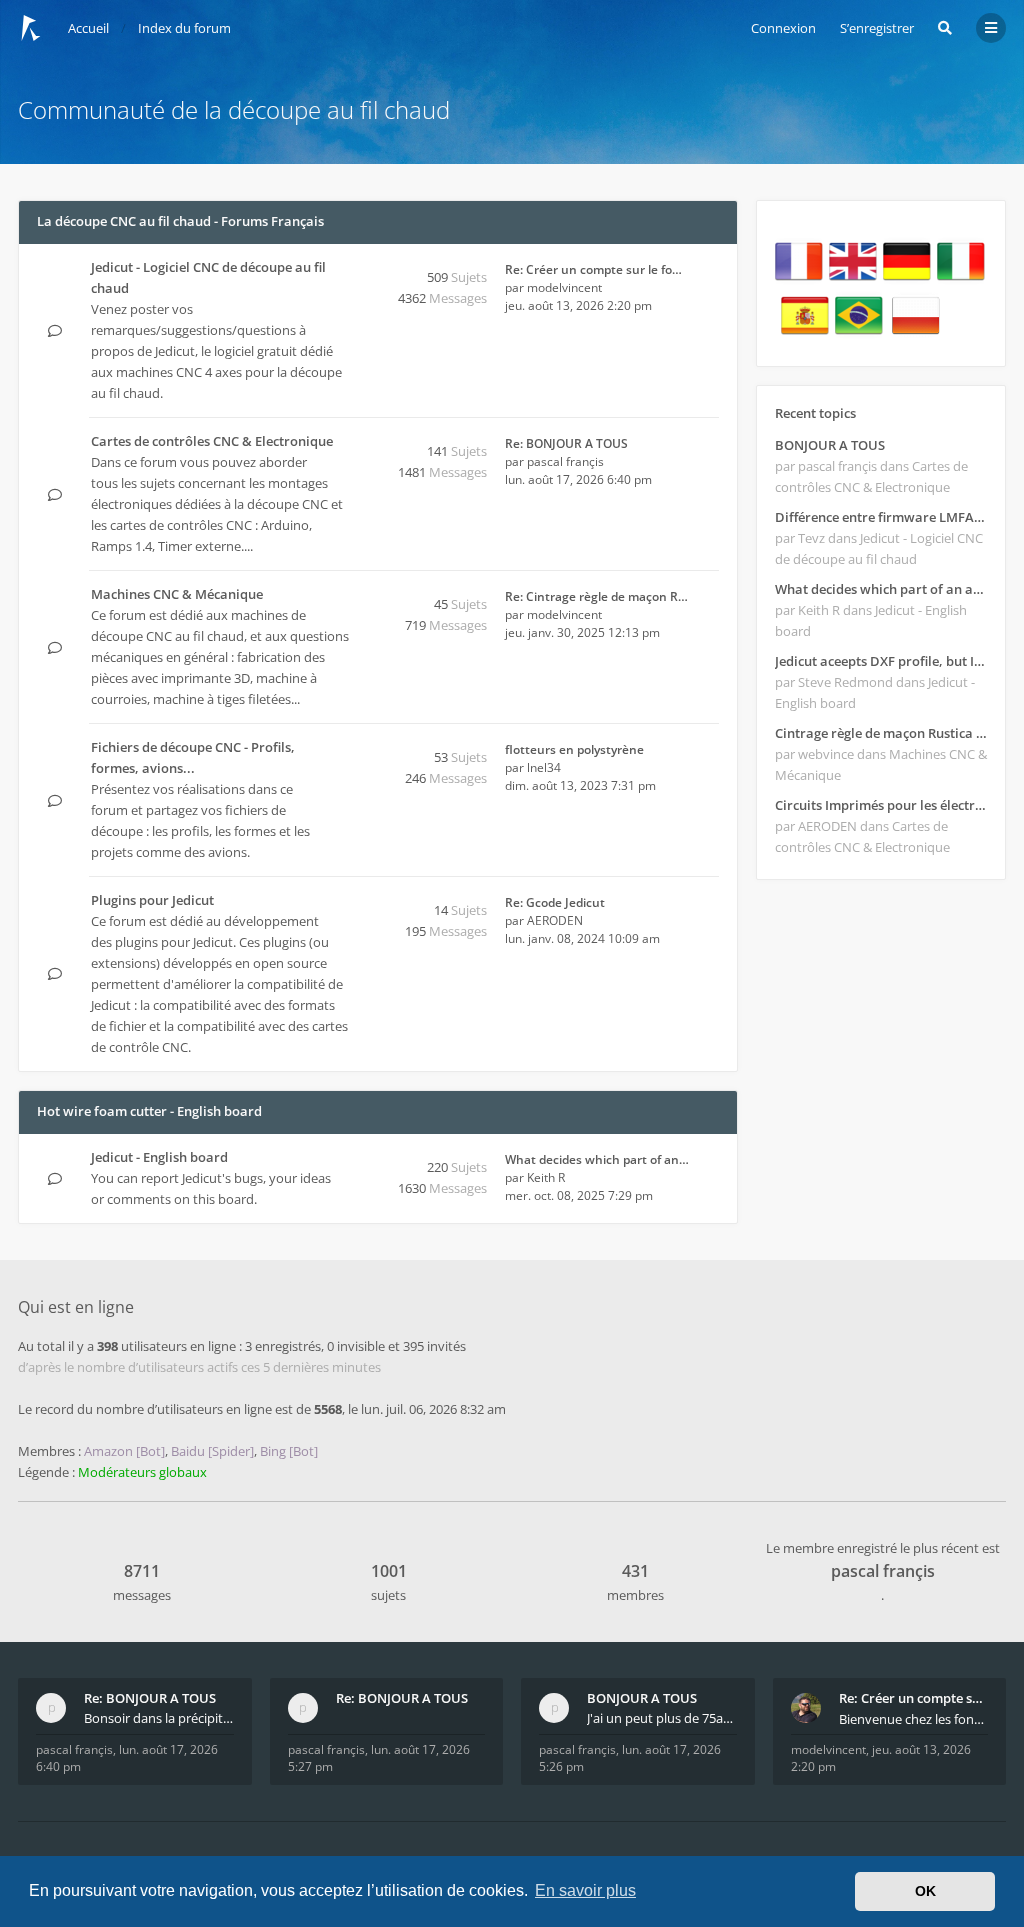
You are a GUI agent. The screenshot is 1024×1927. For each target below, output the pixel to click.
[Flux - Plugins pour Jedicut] (343, 901)
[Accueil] (31, 28)
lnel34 (544, 767)
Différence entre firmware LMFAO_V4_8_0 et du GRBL (881, 517)
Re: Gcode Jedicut (555, 902)
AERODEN (555, 920)
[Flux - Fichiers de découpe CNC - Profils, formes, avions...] (343, 790)
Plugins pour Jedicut (152, 900)
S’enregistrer (877, 28)
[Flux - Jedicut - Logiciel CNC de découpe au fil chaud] (343, 310)
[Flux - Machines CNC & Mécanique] (343, 595)
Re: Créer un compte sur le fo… (593, 269)
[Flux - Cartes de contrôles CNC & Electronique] (343, 463)
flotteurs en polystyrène (574, 749)
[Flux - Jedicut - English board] (343, 1158)
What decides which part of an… (597, 1159)
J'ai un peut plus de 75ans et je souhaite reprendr (662, 1718)
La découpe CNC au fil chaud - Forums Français (180, 221)
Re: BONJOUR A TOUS (566, 443)
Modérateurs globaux (142, 1472)
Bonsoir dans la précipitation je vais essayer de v (159, 1718)
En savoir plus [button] (585, 1890)
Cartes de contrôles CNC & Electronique (212, 441)
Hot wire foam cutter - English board (149, 1111)
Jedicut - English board (159, 1157)
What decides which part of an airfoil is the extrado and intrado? (881, 589)
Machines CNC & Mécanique (177, 594)
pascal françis (565, 461)
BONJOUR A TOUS (830, 445)
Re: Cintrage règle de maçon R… (596, 596)
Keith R (546, 1177)
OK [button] (925, 1891)
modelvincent (564, 287)
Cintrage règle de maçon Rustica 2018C (881, 733)
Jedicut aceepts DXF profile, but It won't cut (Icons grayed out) (881, 661)
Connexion (783, 28)
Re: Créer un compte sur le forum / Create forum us (914, 1698)
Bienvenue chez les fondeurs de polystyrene (914, 1719)
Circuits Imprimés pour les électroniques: (881, 805)
